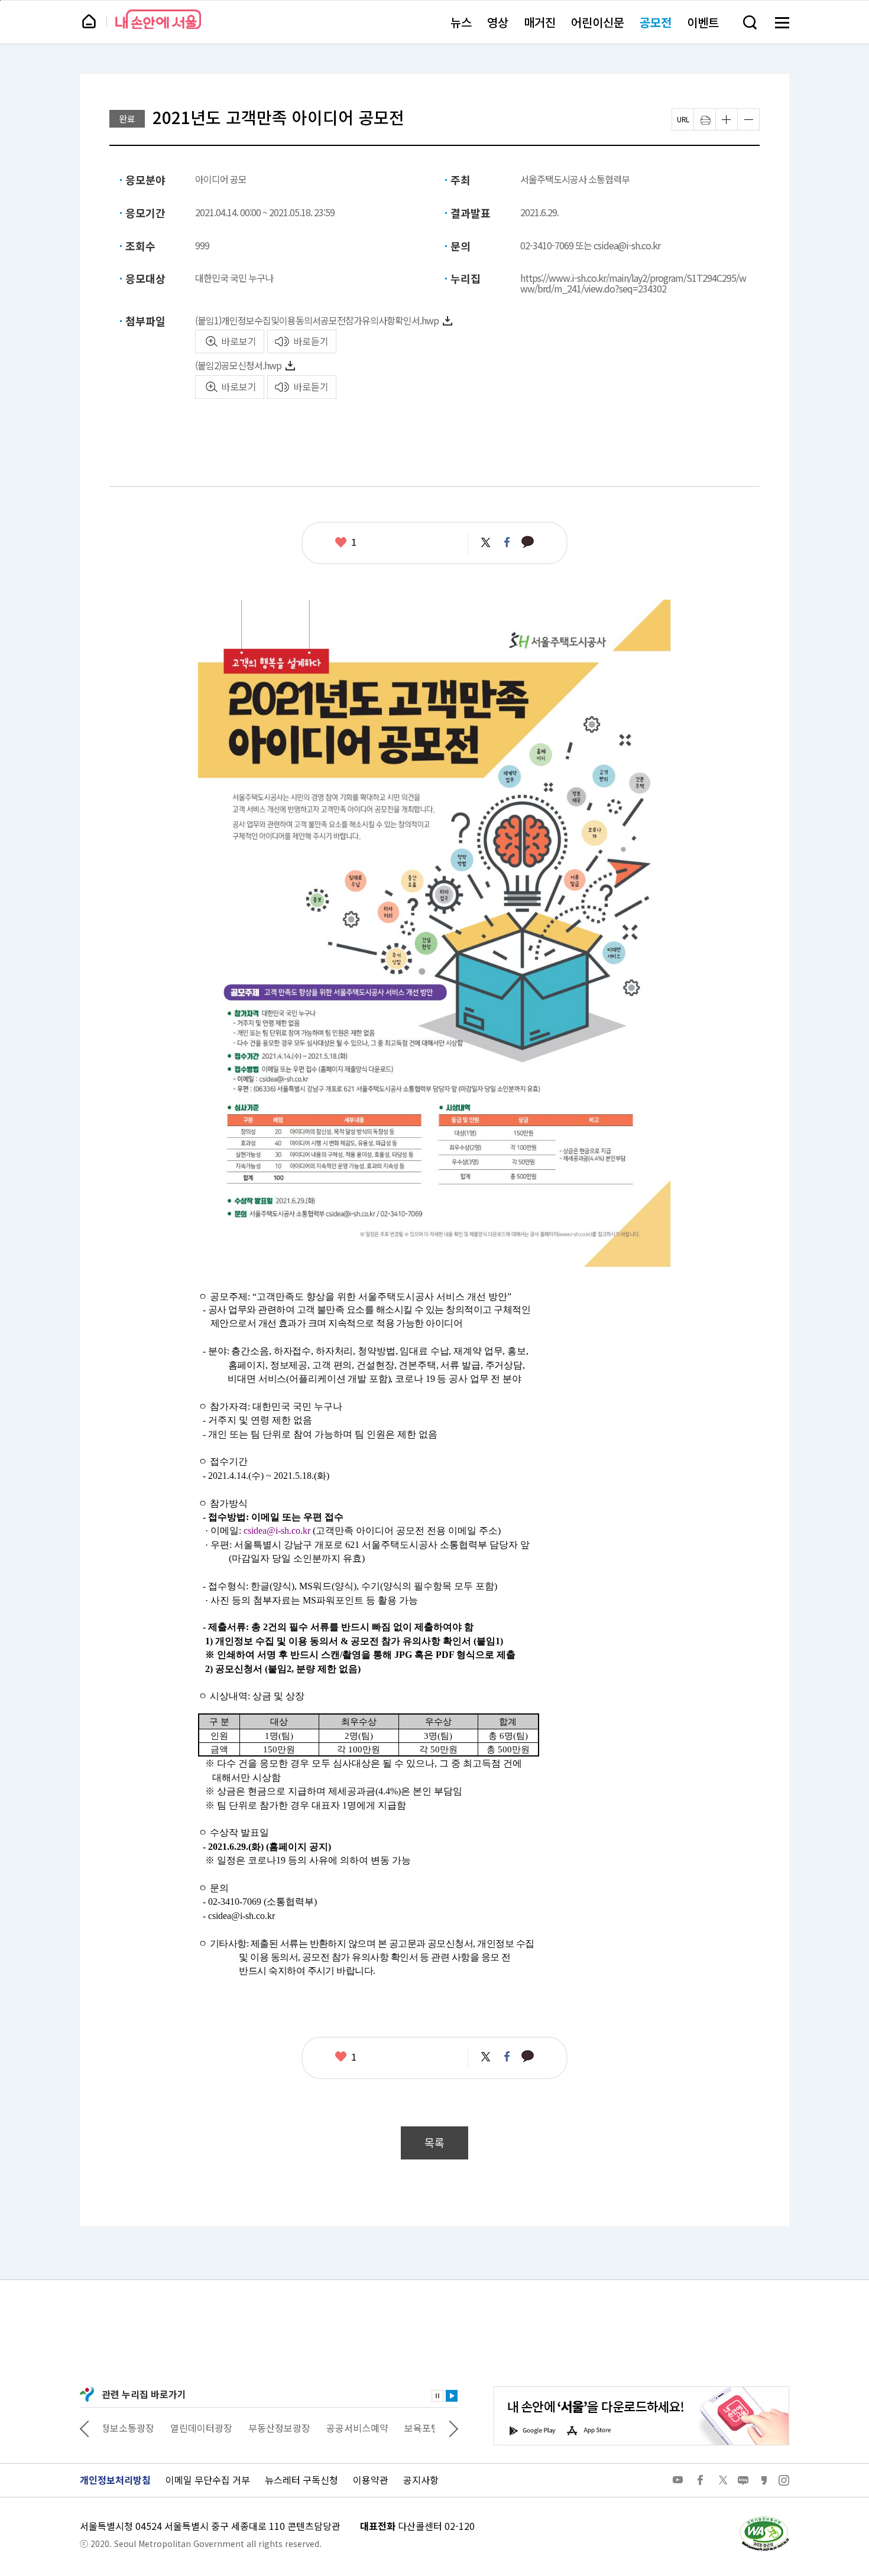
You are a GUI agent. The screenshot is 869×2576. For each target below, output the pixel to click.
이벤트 (703, 22)
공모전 (656, 22)
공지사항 (421, 2480)
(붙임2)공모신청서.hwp (238, 365)
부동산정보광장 (213, 2428)
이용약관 (371, 2480)
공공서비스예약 (291, 2428)
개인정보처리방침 (115, 2480)
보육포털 (355, 2428)
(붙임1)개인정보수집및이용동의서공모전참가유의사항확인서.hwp (317, 320)
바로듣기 (311, 341)
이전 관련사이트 (85, 2428)
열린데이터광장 (134, 2428)
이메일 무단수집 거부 (208, 2480)
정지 (437, 2396)
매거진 (540, 22)
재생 (452, 2396)
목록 (434, 2143)
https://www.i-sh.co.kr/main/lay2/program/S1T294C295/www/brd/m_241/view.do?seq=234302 (633, 283)
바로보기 (239, 341)
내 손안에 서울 (158, 19)
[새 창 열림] (764, 2519)
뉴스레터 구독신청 (301, 2480)
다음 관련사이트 (453, 2428)
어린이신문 (598, 22)
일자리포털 (411, 2428)
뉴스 (461, 22)
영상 (498, 22)
